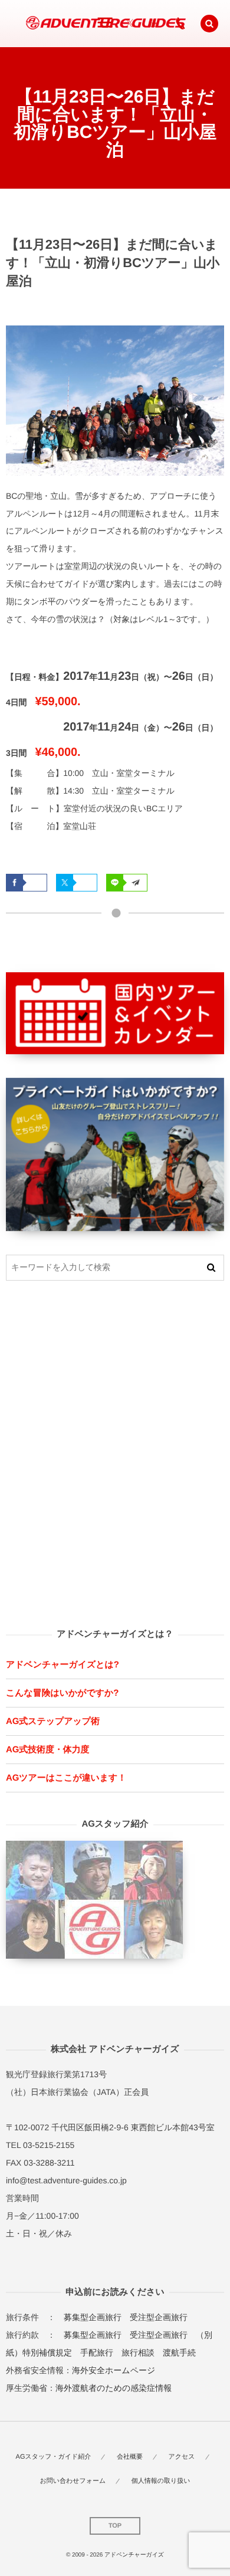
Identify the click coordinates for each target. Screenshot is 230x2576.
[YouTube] (153, 24)
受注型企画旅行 (159, 2317)
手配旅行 (97, 2353)
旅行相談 (138, 2353)
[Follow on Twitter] (130, 24)
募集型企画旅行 (93, 2317)
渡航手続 (179, 2353)
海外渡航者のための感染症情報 (114, 2388)
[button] (209, 24)
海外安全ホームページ (114, 2370)
